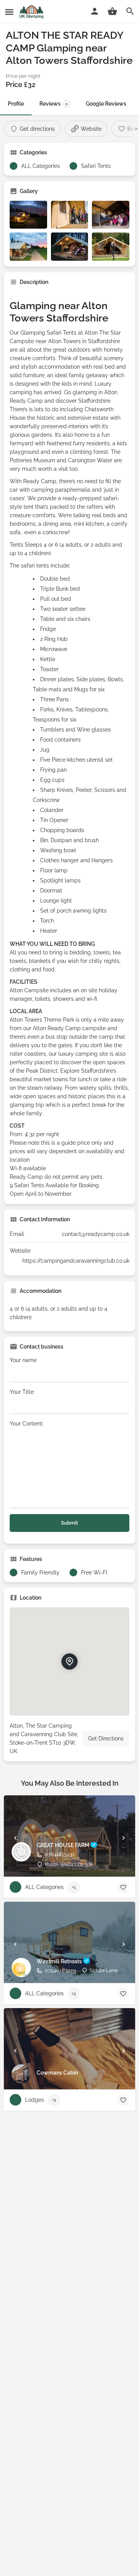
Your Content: (27, 1424)
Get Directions (106, 1738)
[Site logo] (32, 12)
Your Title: (22, 1392)
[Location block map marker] (69, 1661)
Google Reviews (106, 104)
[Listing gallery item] (28, 215)
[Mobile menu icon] (9, 12)
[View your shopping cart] (112, 11)
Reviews (54, 104)
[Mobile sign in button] (95, 11)
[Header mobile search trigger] (130, 11)
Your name (23, 1360)
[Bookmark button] (123, 1887)
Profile (16, 104)
